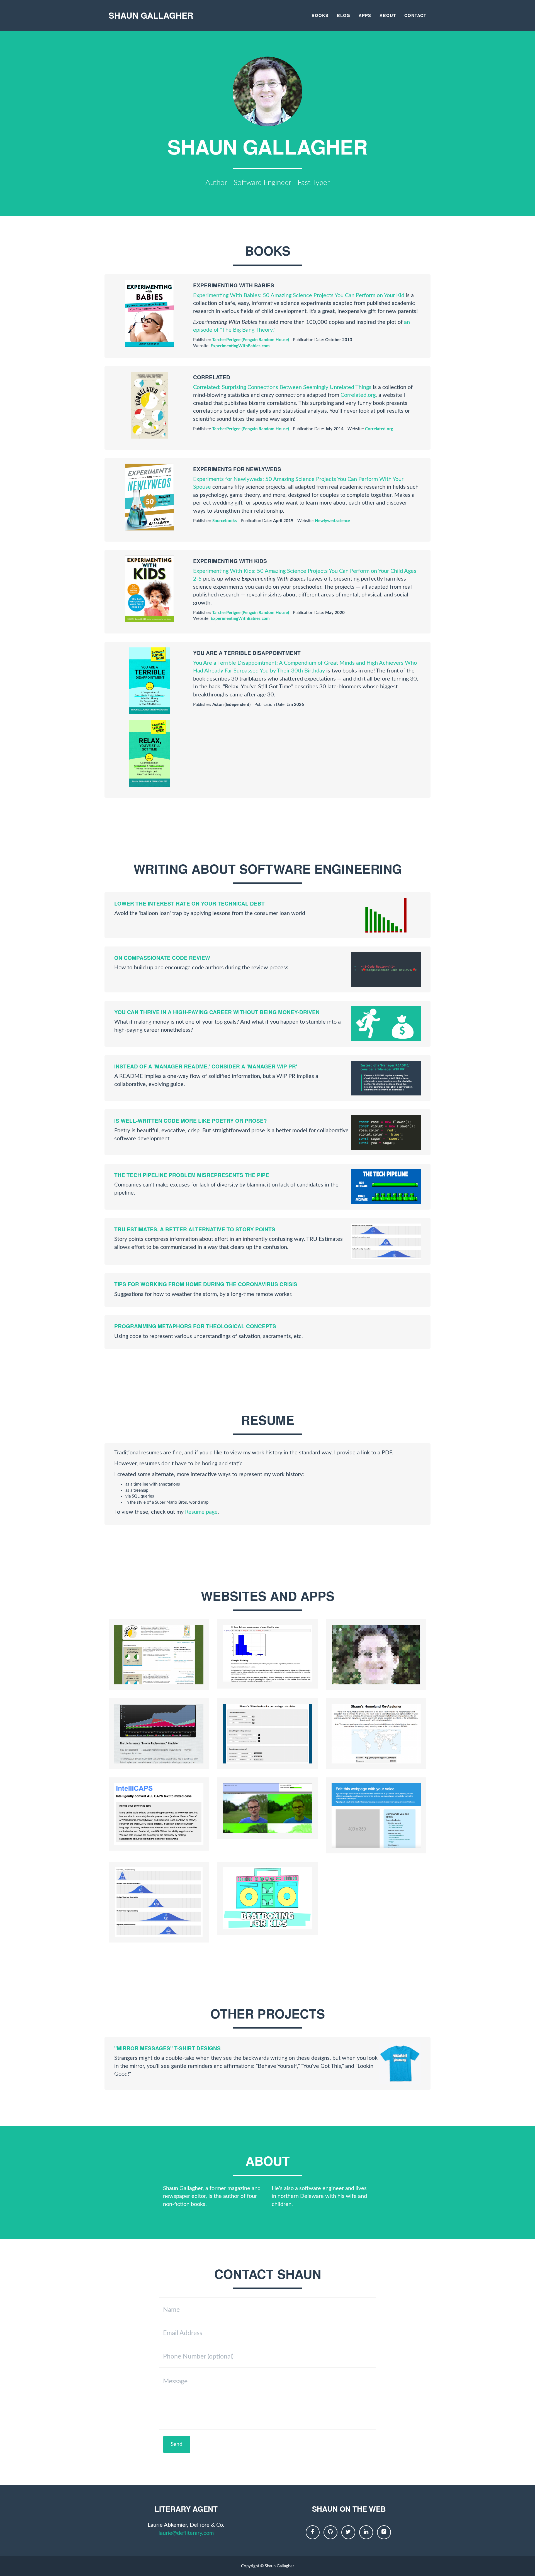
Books (320, 15)
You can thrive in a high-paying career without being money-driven (217, 1012)
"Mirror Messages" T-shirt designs (167, 2048)
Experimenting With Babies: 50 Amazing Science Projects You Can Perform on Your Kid (299, 295)
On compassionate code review (162, 958)
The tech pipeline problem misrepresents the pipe (192, 1175)
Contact (415, 15)
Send (177, 2444)
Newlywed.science (332, 521)
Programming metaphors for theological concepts (195, 1326)
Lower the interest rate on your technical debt (189, 903)
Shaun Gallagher (151, 15)
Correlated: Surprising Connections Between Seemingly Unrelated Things (282, 387)
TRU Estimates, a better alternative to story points (195, 1229)
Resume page (201, 1512)
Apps (365, 15)
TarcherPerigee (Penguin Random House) (251, 340)
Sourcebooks (225, 521)
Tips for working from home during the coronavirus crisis (206, 1284)
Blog (344, 15)
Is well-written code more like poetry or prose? (191, 1121)
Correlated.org (358, 395)
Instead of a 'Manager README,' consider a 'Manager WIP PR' (206, 1066)
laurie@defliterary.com (186, 2533)
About (388, 15)
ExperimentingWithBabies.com (240, 346)
